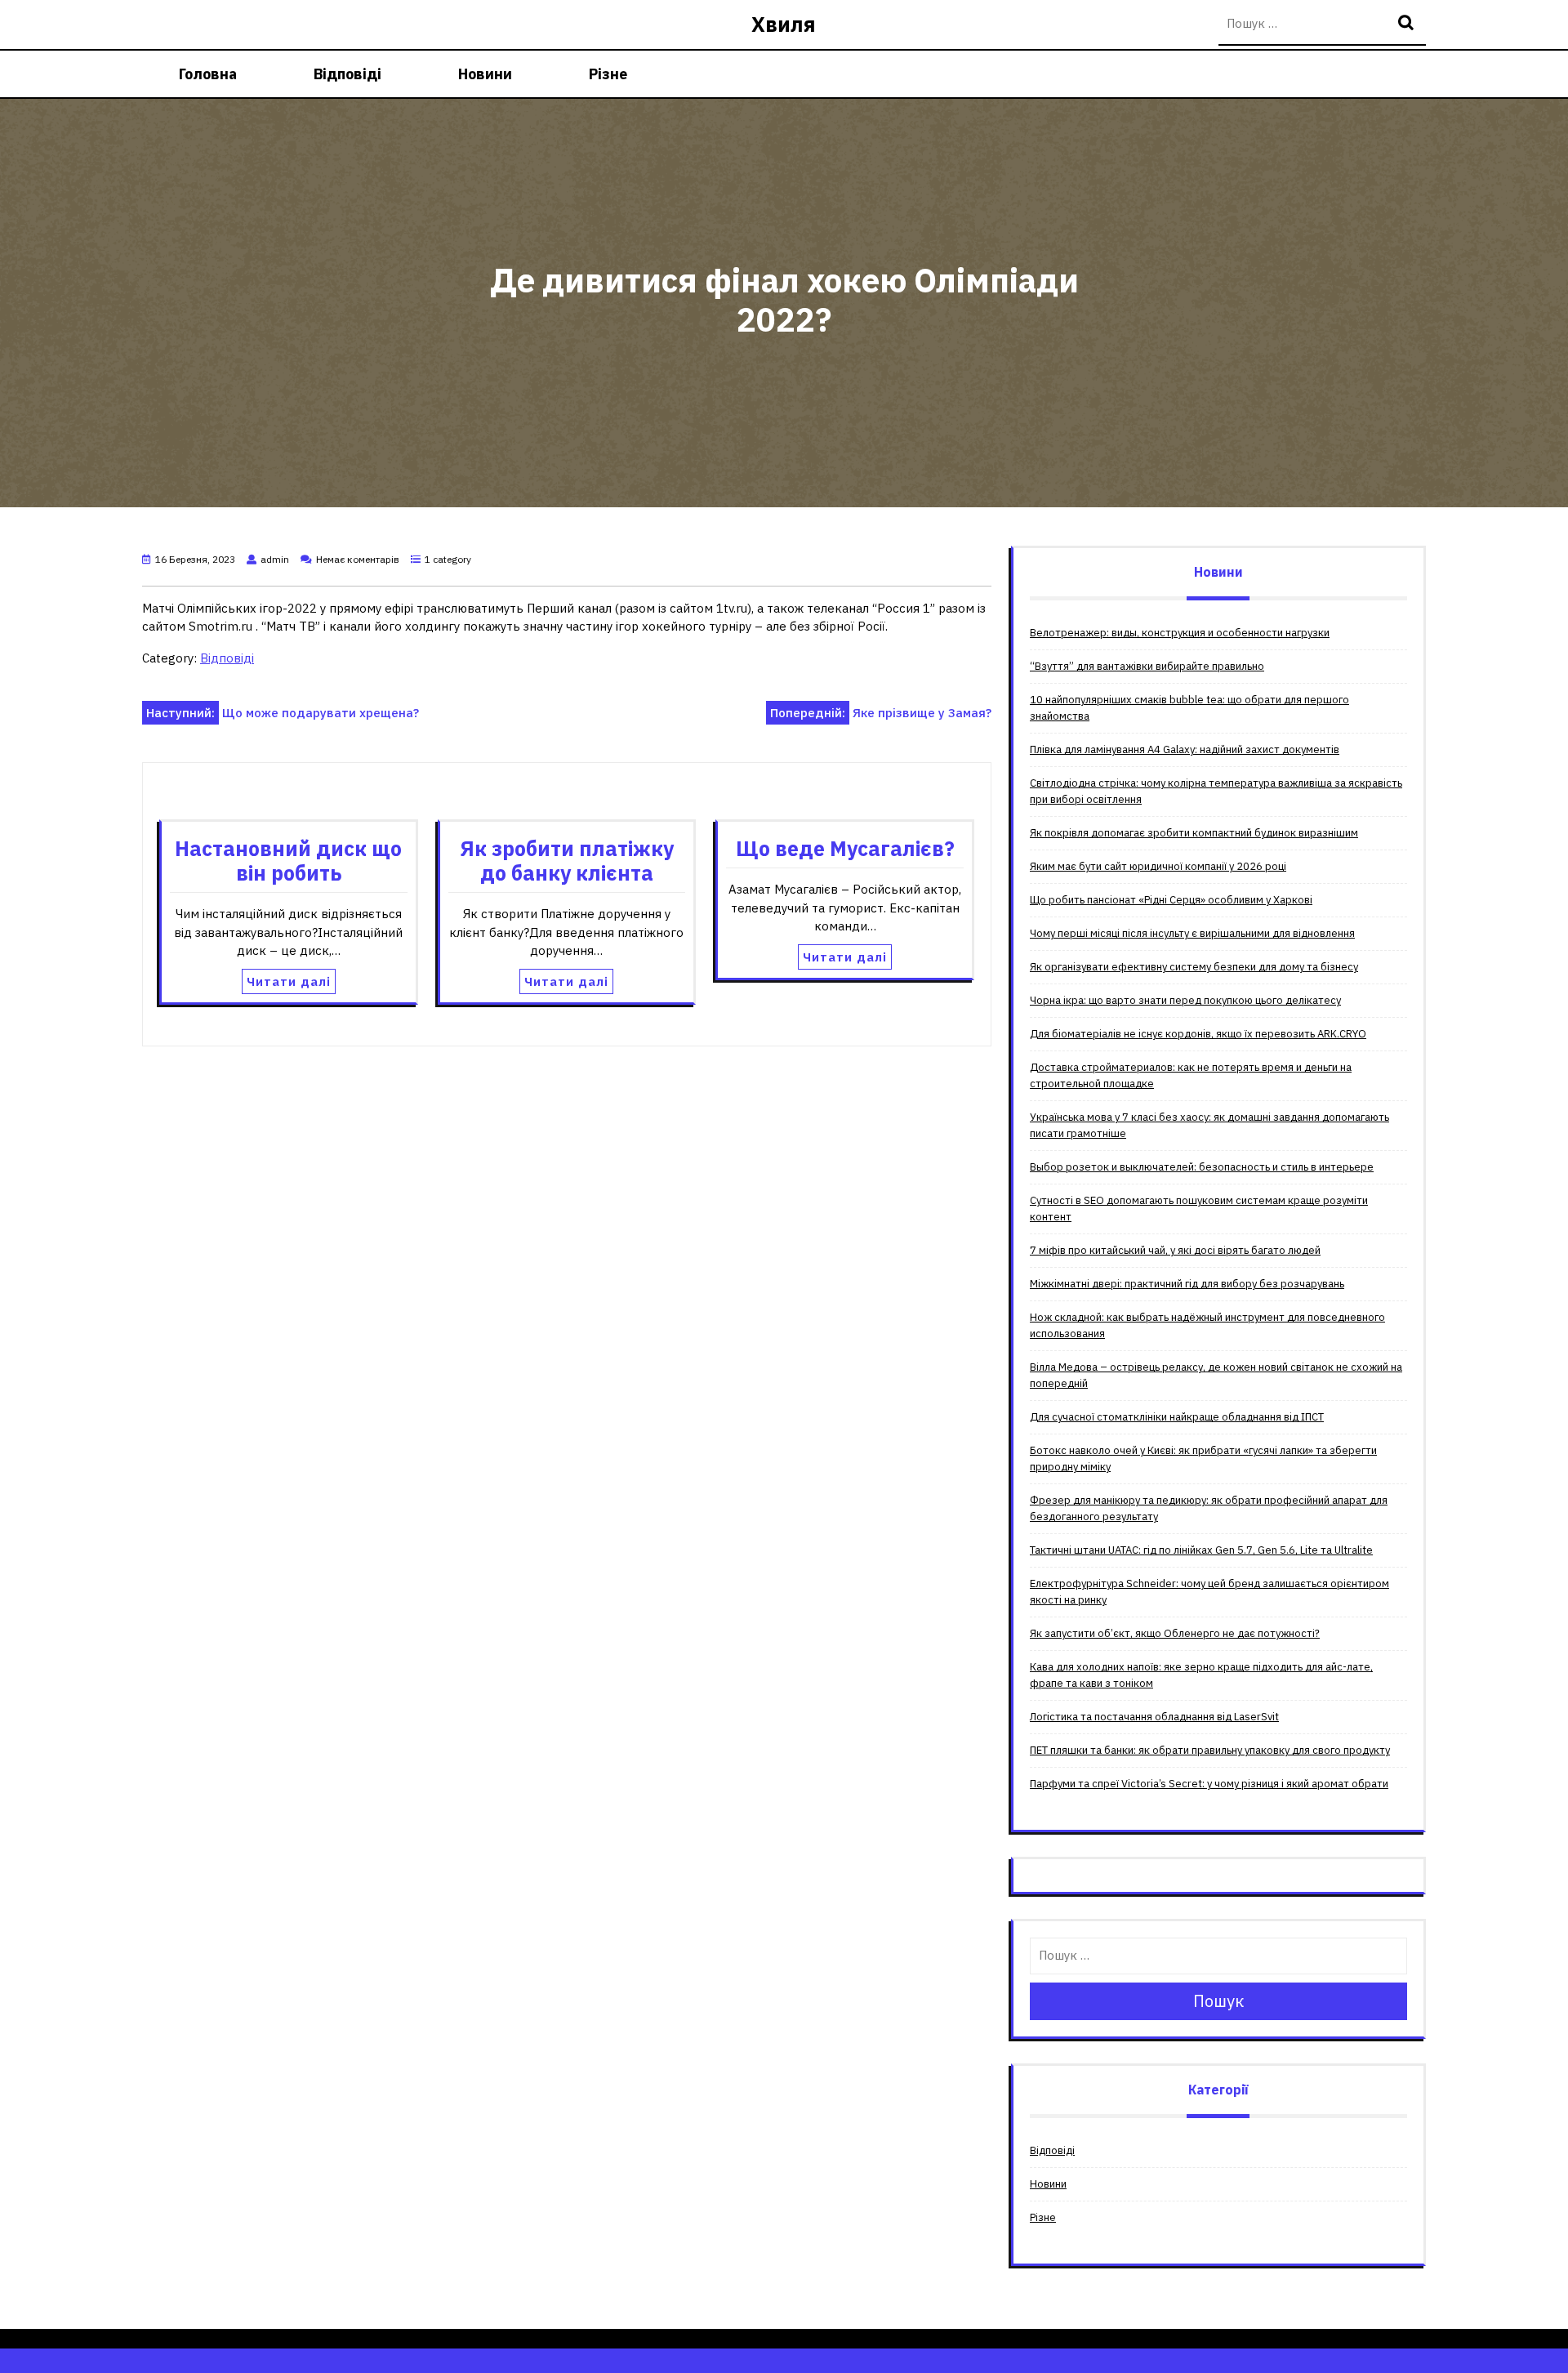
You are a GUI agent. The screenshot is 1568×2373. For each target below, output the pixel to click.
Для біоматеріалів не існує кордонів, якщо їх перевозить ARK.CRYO (1198, 1034)
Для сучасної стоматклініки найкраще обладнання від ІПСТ (1177, 1417)
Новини (485, 74)
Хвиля (784, 24)
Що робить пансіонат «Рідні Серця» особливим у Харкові (1171, 900)
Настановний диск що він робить (288, 861)
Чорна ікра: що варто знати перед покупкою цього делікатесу (1185, 1000)
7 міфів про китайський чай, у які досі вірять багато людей (1175, 1250)
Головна (208, 74)
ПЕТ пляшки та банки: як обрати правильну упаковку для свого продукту (1210, 1750)
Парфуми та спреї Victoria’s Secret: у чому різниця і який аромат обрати (1209, 1784)
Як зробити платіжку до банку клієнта (567, 861)
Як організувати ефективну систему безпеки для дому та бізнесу (1194, 967)
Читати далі (289, 981)
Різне (608, 74)
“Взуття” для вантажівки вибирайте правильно (1147, 666)
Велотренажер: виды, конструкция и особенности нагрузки (1180, 633)
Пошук (1408, 24)
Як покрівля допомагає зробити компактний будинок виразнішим (1194, 833)
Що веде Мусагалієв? (845, 848)
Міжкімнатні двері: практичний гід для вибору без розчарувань (1187, 1284)
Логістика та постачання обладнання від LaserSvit (1154, 1717)
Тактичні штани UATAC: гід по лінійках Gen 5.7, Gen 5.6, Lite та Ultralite (1201, 1550)
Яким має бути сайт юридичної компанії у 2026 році (1158, 866)
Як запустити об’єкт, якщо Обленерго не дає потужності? (1175, 1633)
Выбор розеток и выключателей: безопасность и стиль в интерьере (1202, 1167)
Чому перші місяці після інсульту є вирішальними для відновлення (1192, 933)
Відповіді (347, 74)
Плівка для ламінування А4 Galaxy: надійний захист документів (1185, 749)
